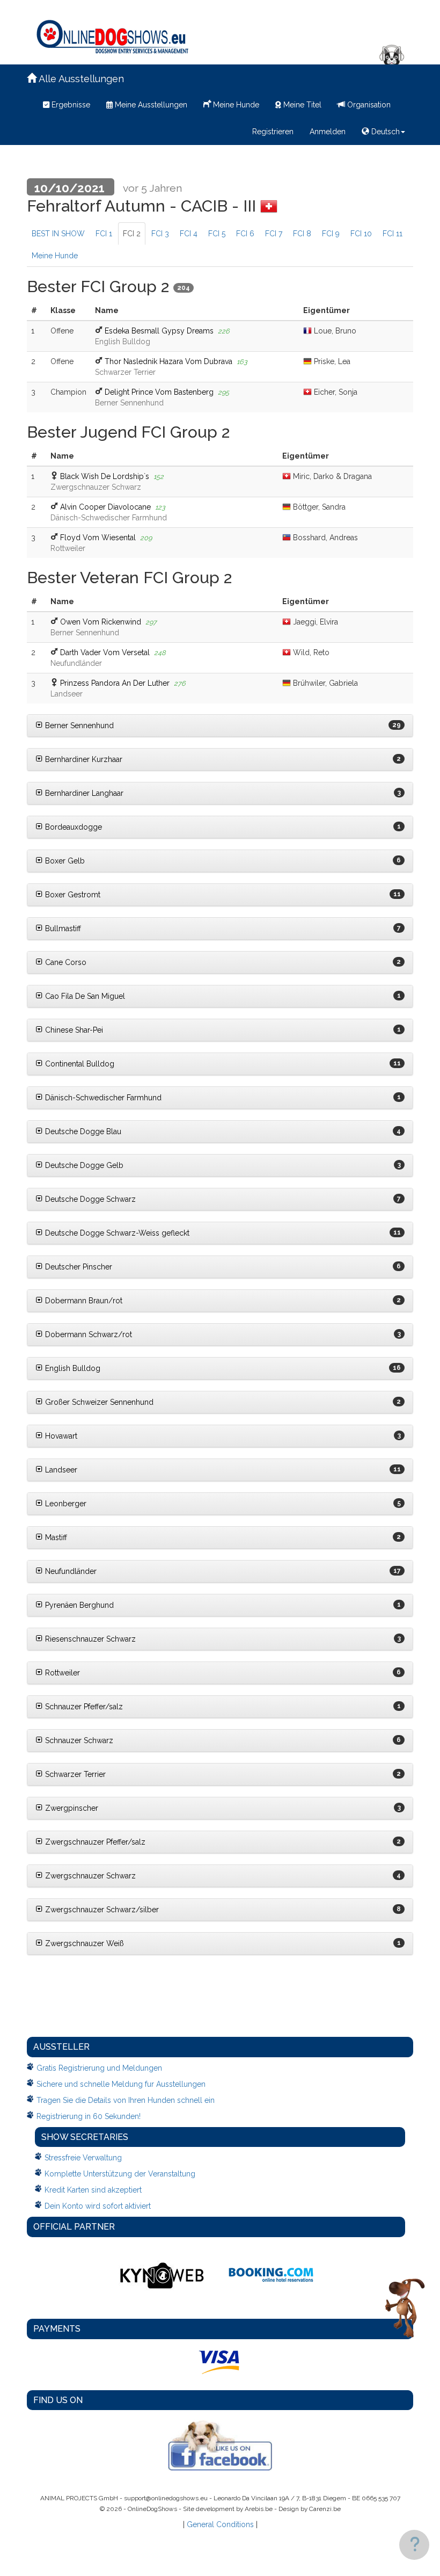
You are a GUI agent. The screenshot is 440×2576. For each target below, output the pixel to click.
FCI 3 (160, 234)
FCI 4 (189, 234)
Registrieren (273, 132)
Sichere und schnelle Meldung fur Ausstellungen (121, 2084)
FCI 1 (104, 234)
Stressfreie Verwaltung (83, 2158)
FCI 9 (331, 234)
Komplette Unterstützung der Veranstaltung (120, 2174)
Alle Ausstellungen (80, 79)
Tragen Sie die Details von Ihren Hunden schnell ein (126, 2100)
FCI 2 (132, 234)
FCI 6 (245, 234)
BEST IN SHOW (58, 234)
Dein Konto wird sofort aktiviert (98, 2206)
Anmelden (328, 132)
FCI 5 (217, 234)
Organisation (368, 105)
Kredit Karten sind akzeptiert (93, 2190)
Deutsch (384, 132)
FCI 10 (361, 234)
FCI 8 (302, 234)
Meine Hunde (235, 105)
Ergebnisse (70, 105)
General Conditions (220, 2524)
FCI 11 (393, 234)
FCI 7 (274, 234)
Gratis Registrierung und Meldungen (99, 2068)
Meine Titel (301, 105)
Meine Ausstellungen (150, 105)
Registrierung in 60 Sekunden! (89, 2116)
